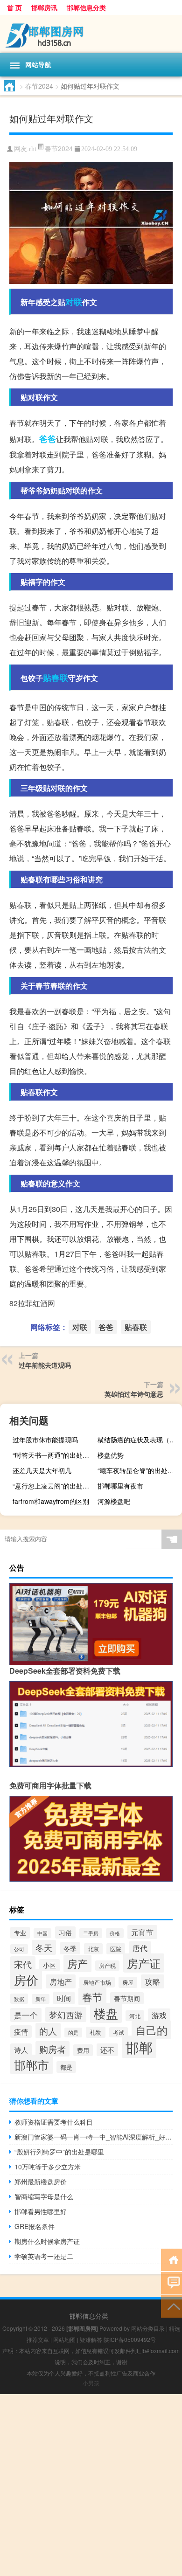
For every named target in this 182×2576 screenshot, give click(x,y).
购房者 (52, 2049)
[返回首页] (171, 2259)
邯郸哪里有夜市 (120, 1486)
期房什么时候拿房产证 (47, 2241)
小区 (49, 1965)
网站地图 (64, 2339)
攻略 (153, 1981)
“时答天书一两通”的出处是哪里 (54, 1455)
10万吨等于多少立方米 (48, 2167)
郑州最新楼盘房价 (41, 2181)
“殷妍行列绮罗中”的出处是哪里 (59, 2152)
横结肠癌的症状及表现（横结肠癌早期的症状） (139, 1440)
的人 (48, 2031)
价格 (115, 1933)
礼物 (96, 2032)
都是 (66, 2067)
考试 (119, 2032)
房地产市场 (97, 1982)
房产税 (107, 1966)
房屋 (128, 1982)
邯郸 (139, 2047)
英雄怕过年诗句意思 (134, 1394)
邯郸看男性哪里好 (41, 2211)
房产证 (144, 1963)
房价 (26, 1979)
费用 (83, 2050)
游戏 (159, 2015)
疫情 (21, 2032)
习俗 (65, 1932)
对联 (74, 302)
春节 (92, 1996)
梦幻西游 (66, 2015)
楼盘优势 (111, 1455)
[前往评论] (171, 2282)
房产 (77, 1963)
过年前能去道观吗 (45, 1365)
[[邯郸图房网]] (91, 34)
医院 (116, 1949)
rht (33, 149)
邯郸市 (31, 2064)
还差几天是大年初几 (42, 1470)
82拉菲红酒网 (32, 1303)
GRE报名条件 (35, 2226)
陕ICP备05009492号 (130, 2339)
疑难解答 (91, 2339)
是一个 (26, 2015)
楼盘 (106, 2013)
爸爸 (48, 439)
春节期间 (127, 1998)
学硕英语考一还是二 (44, 2256)
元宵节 (142, 1932)
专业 (20, 1933)
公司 (19, 1949)
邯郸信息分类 (86, 7)
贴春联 (56, 678)
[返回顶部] (171, 2306)
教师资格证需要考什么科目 (54, 2122)
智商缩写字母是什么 (44, 2196)
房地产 (61, 1981)
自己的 (151, 2030)
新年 (41, 1999)
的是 (73, 2032)
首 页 (14, 7)
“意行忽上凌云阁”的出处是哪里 (54, 1486)
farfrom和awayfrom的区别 (51, 1501)
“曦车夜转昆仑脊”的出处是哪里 (139, 1470)
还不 (107, 2050)
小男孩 (91, 2383)
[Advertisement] (91, 2485)
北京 (93, 1949)
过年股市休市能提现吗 (45, 1440)
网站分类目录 (148, 2328)
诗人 (21, 2050)
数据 (19, 1999)
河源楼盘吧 (114, 1501)
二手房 (91, 1933)
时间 (64, 1998)
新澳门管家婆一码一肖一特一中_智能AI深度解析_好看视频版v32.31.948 (94, 2137)
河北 (135, 2016)
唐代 (140, 1948)
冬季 (70, 1948)
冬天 (44, 1947)
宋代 (23, 1964)
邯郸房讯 (44, 7)
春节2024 (39, 86)
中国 (42, 1933)
